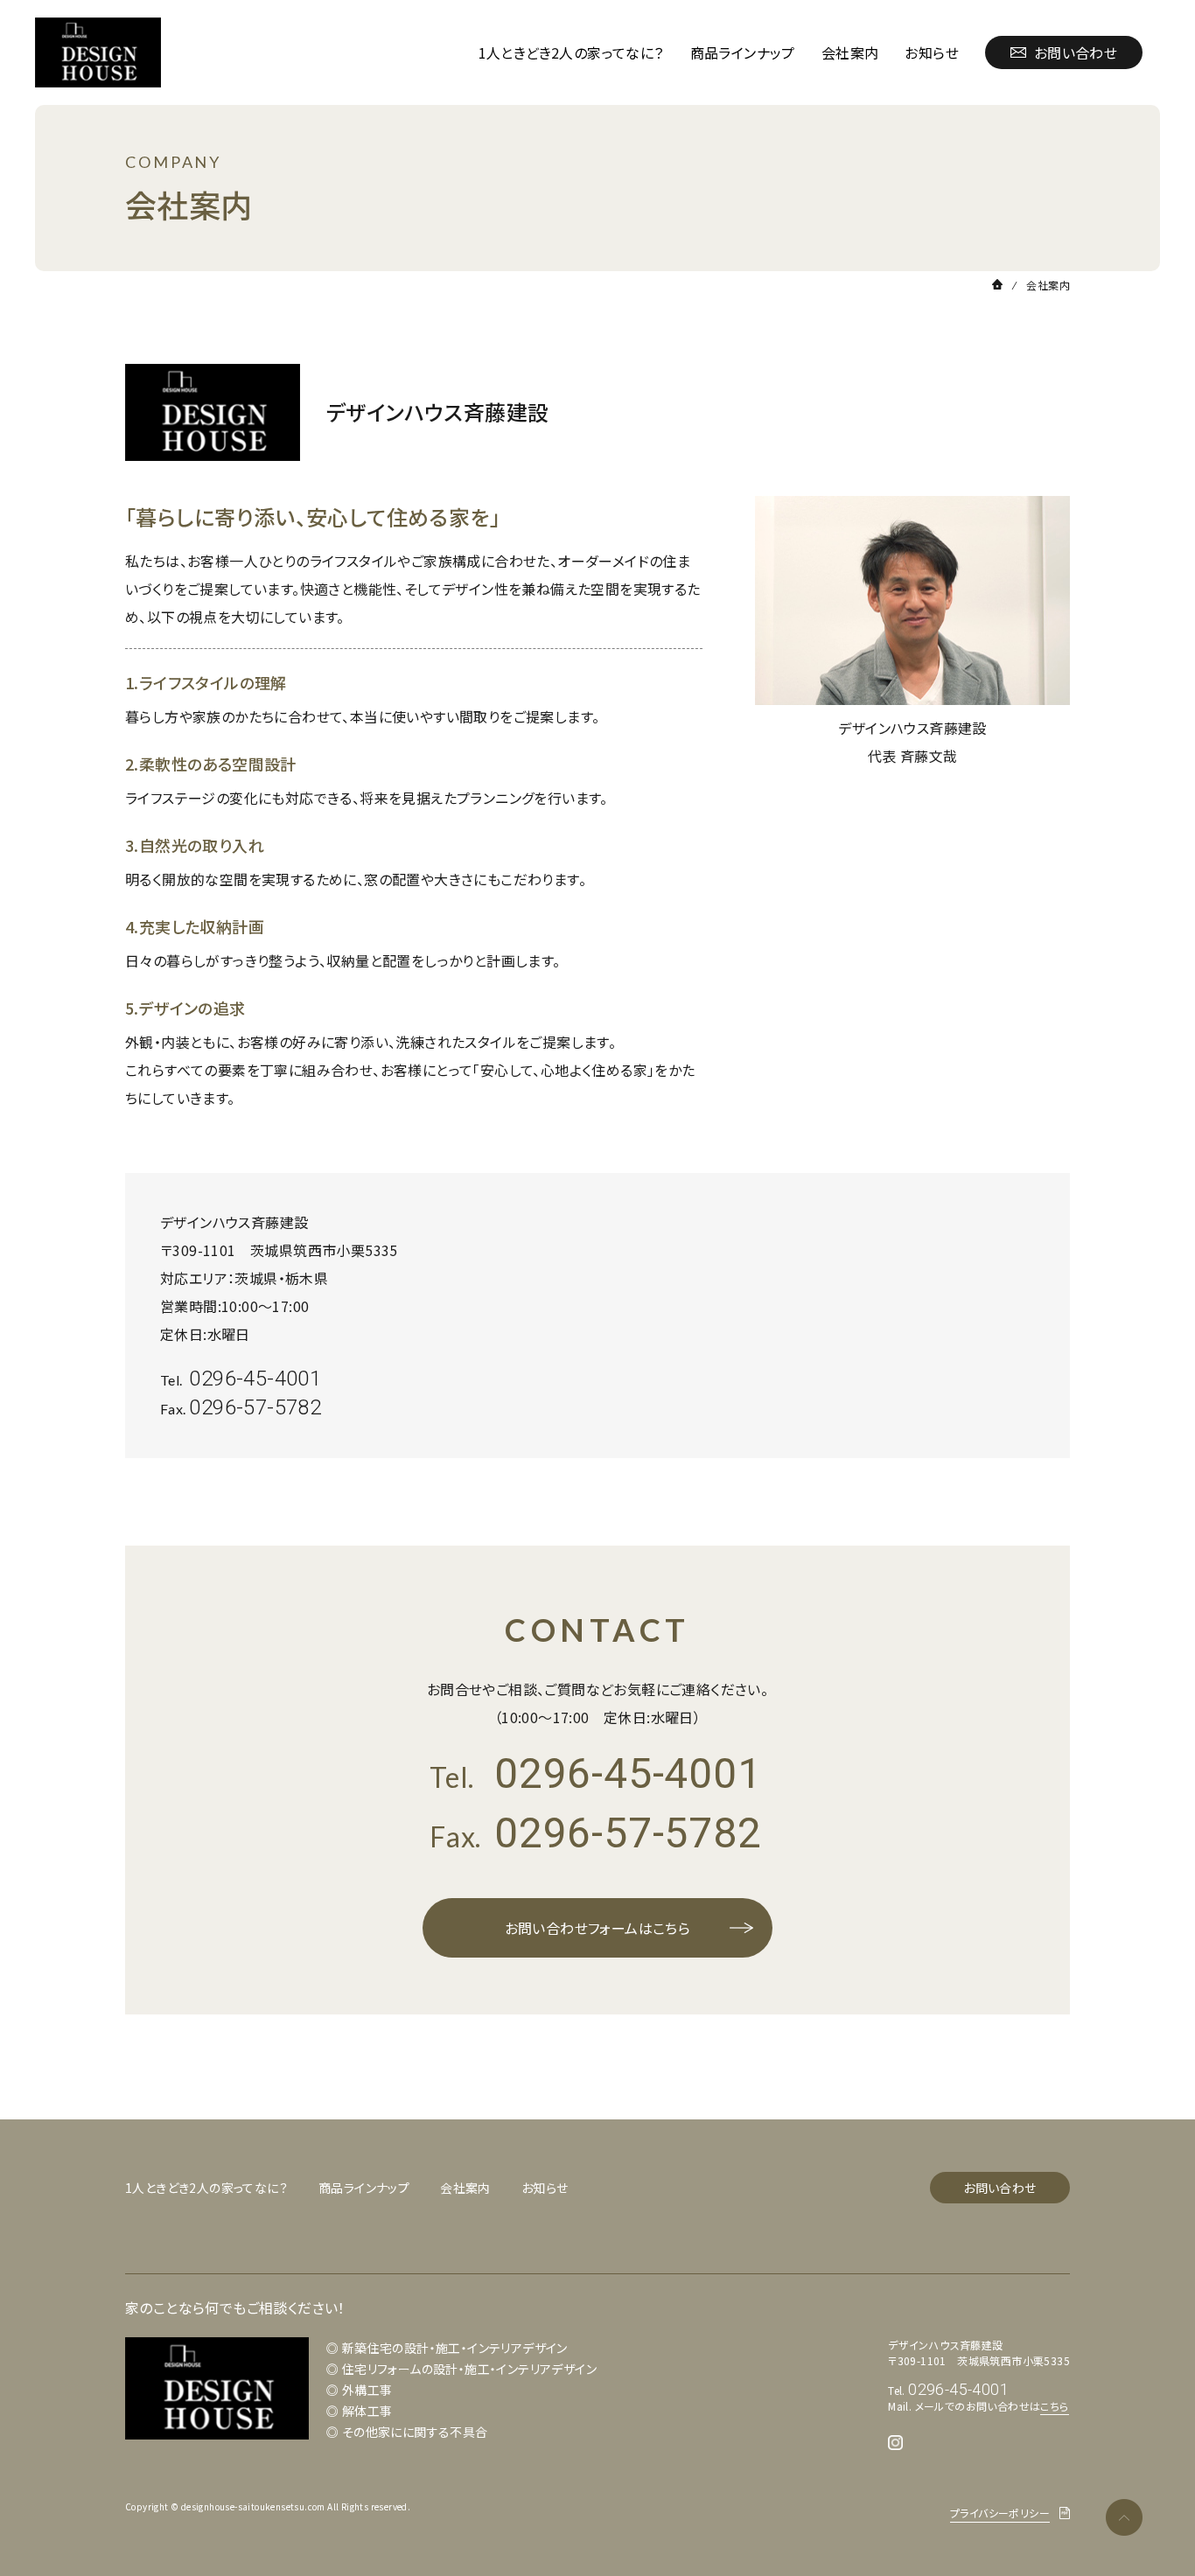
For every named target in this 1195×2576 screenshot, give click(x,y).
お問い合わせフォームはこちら (598, 1928)
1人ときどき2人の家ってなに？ (571, 52)
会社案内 (850, 52)
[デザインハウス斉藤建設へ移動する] (997, 284)
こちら (1054, 2406)
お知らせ (932, 52)
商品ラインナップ (743, 52)
